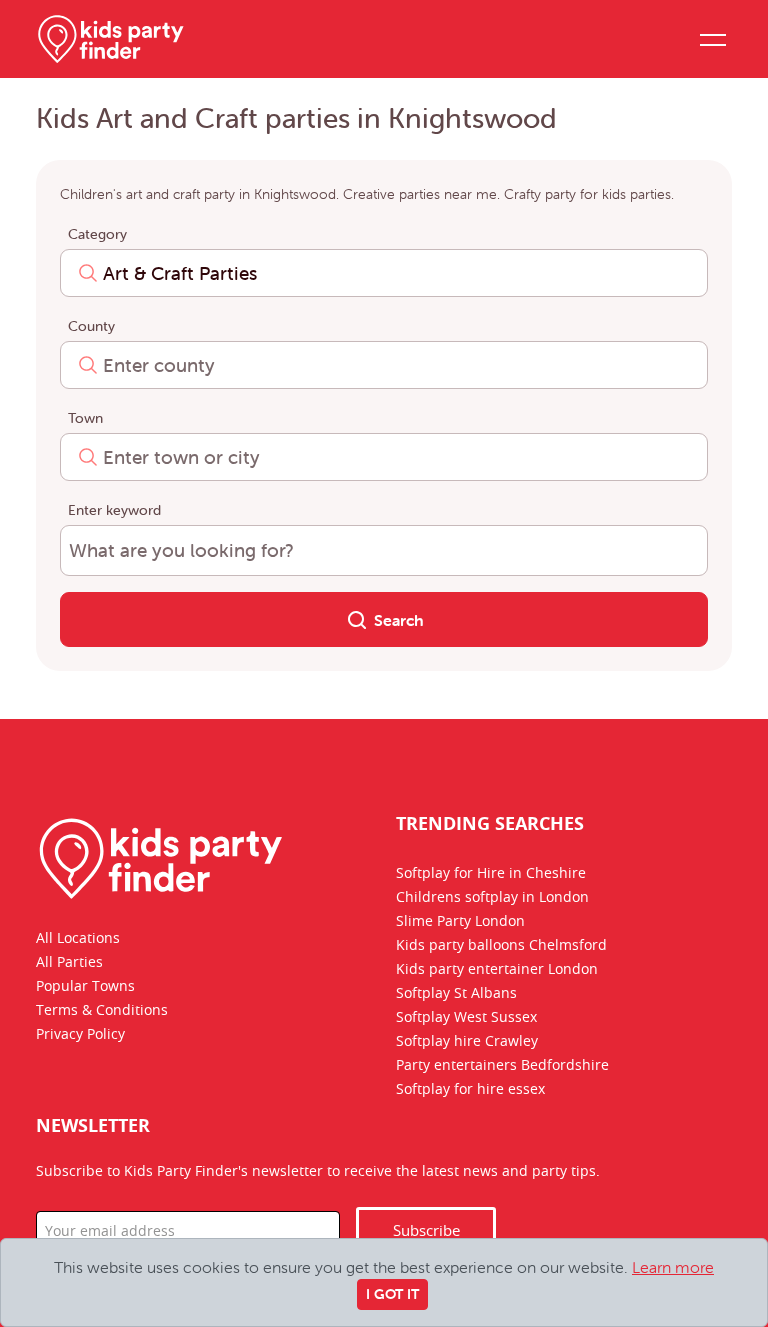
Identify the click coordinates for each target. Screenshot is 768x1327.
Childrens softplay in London (492, 898)
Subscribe (426, 1231)
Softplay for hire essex (470, 1090)
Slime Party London (460, 922)
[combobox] (384, 273)
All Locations (78, 939)
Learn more (673, 1267)
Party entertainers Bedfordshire (502, 1066)
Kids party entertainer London (497, 970)
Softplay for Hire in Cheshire (491, 874)
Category (97, 234)
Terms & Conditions (102, 1011)
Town (85, 418)
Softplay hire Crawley (467, 1042)
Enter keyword (114, 510)
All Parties (69, 963)
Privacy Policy (80, 1035)
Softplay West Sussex (466, 1018)
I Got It (392, 1294)
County (91, 326)
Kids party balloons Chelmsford (501, 946)
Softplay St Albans (456, 994)
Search (397, 620)
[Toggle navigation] (712, 39)
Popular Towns (85, 987)
